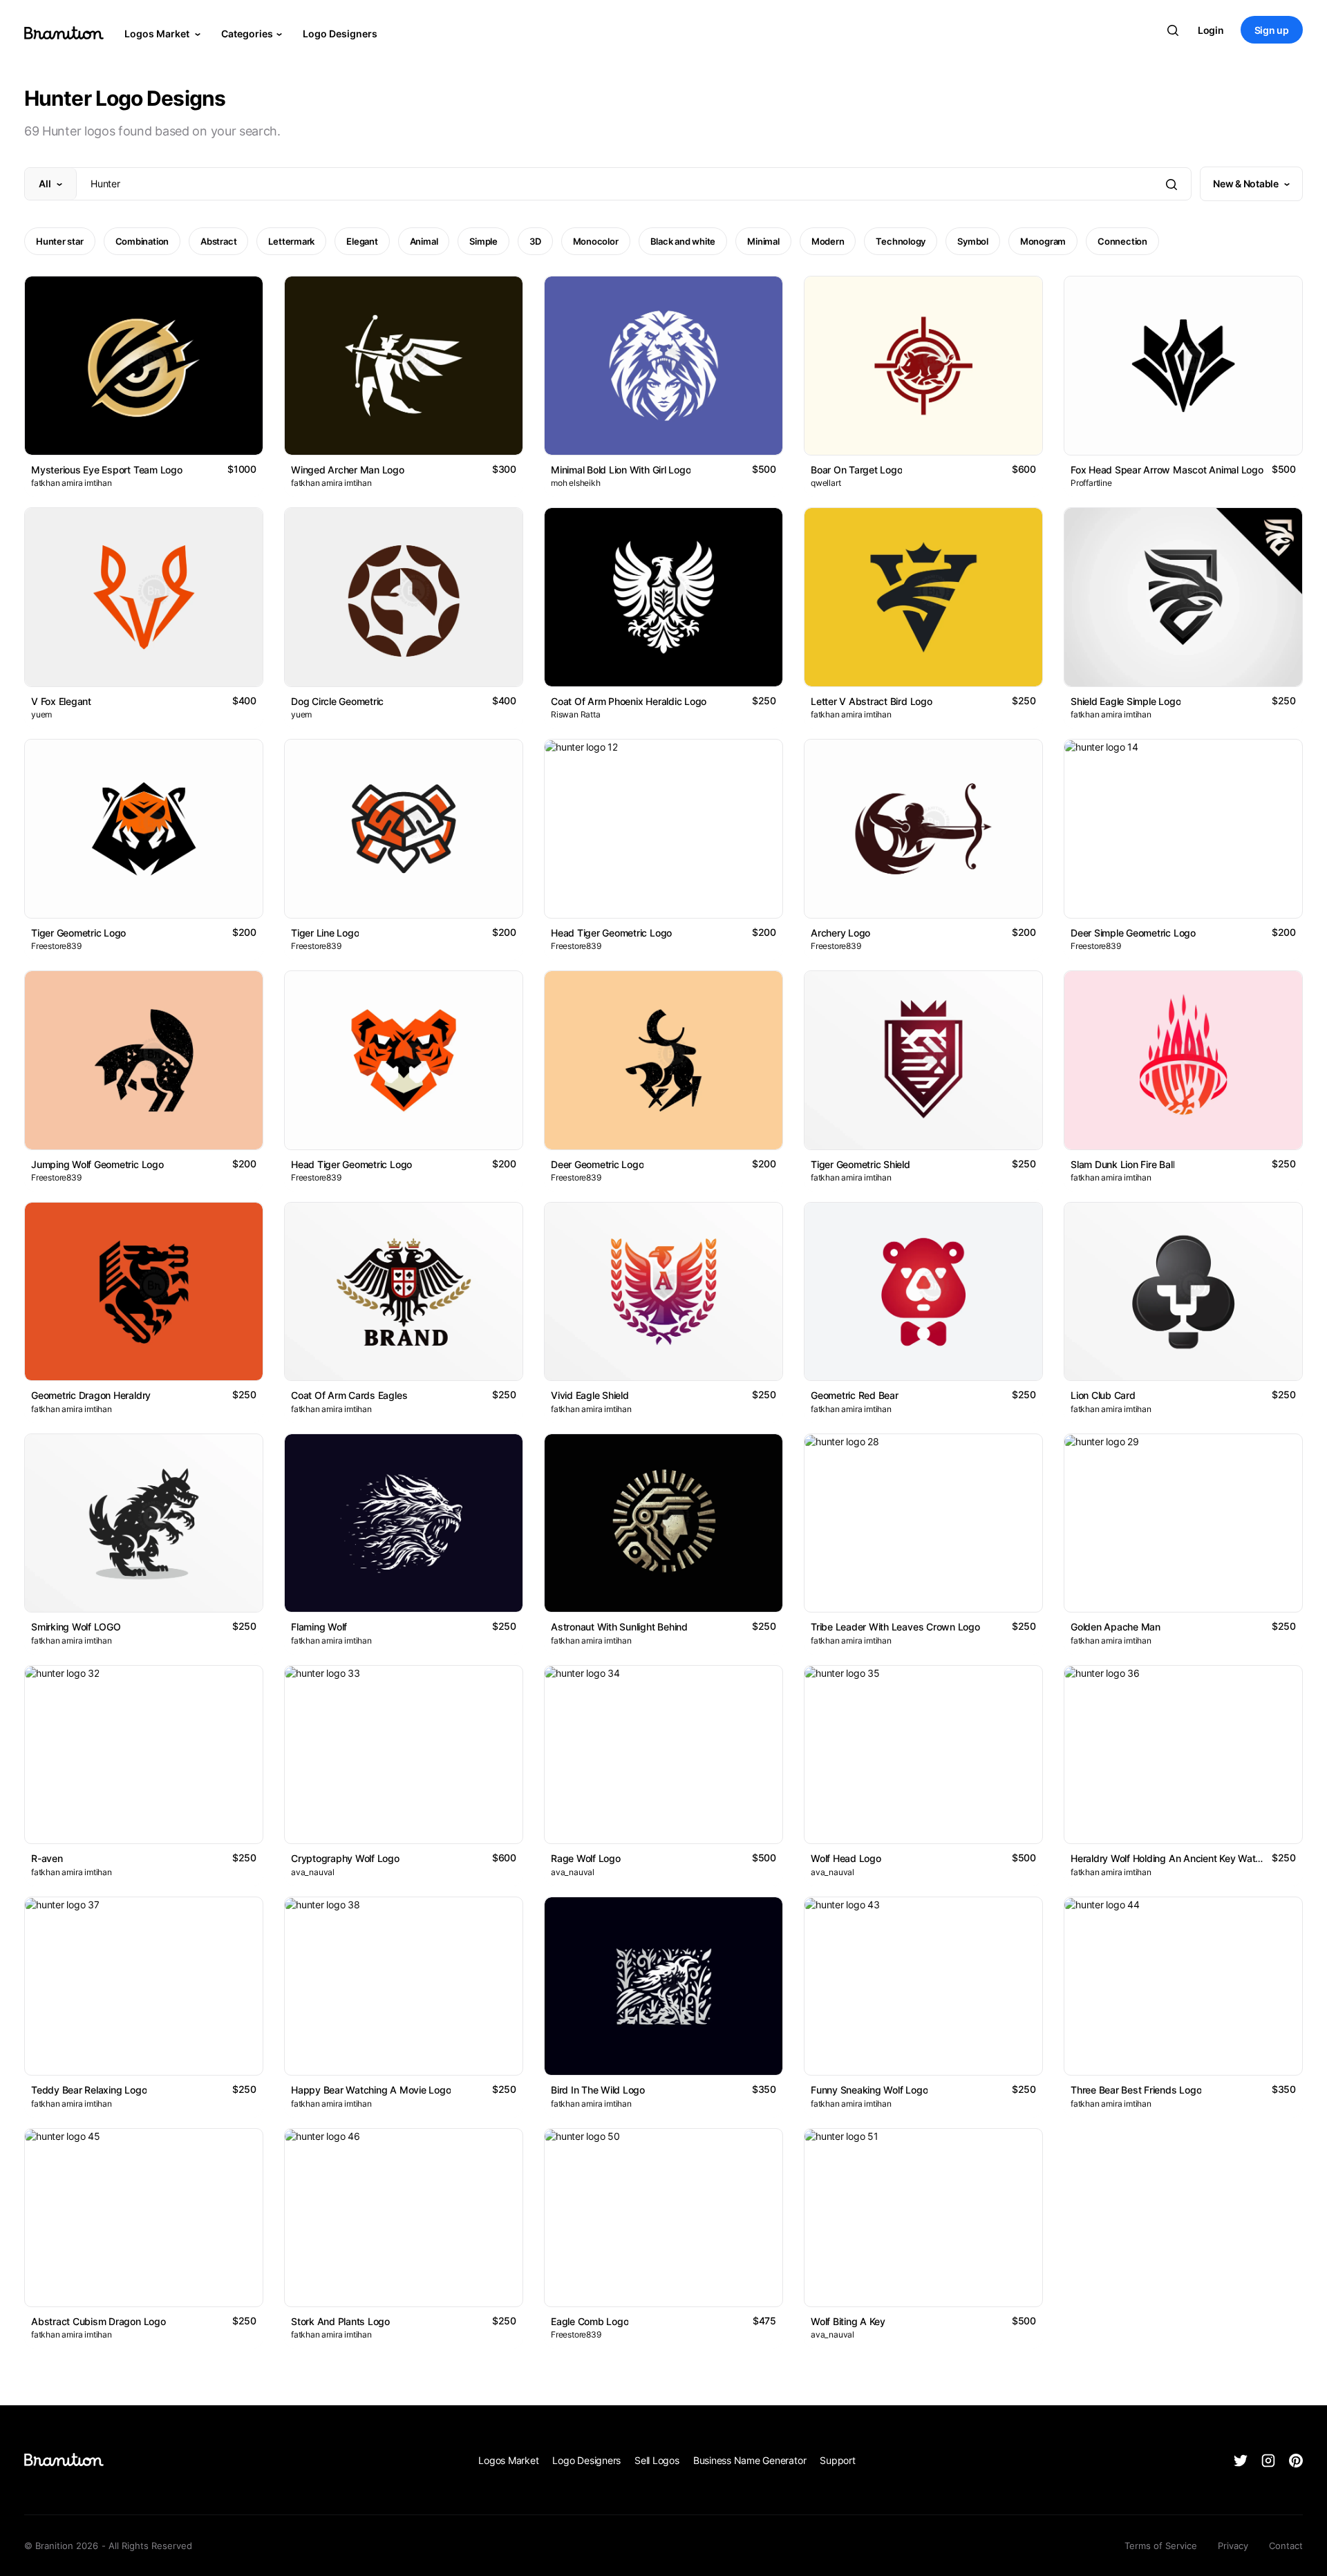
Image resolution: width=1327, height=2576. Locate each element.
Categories (247, 34)
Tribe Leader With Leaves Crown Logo (895, 1627)
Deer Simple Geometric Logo (1133, 933)
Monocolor (596, 241)
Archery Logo (840, 933)
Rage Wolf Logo (586, 1858)
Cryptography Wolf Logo (345, 1858)
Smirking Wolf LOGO (76, 1627)
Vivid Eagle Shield (590, 1395)
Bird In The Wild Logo (598, 2090)
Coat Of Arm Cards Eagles (349, 1395)
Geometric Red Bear (855, 1395)
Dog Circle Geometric (337, 701)
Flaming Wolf (319, 1627)
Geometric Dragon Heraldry (91, 1395)
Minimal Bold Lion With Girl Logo (621, 470)
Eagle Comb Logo (590, 2321)
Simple (483, 241)
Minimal (763, 241)
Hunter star (60, 241)
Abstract (218, 241)
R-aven (47, 1858)
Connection (1122, 241)
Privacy (1233, 2546)
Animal (424, 241)
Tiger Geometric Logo (78, 933)
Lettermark (291, 241)
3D (535, 241)
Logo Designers (340, 34)
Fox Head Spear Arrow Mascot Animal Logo (1167, 470)
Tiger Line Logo (325, 933)
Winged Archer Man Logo (348, 470)
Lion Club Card (1103, 1395)
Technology (901, 241)
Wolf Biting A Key (848, 2321)
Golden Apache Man (1116, 1627)
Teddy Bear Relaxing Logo (89, 2090)
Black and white (683, 241)
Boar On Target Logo (856, 470)
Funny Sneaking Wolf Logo (869, 2090)
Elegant (362, 241)
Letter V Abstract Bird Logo (872, 701)
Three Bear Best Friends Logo (1136, 2090)
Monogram (1043, 241)
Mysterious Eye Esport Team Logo (107, 470)
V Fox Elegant (61, 701)
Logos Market (158, 34)
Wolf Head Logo (846, 1858)
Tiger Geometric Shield (860, 1164)
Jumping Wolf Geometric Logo (97, 1164)
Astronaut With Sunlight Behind (619, 1627)
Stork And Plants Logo (340, 2321)
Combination (142, 241)
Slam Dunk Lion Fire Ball (1122, 1164)
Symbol (973, 241)
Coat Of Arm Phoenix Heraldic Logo (629, 701)
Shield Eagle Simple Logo (1126, 701)
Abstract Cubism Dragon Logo (98, 2321)
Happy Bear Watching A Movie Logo (371, 2090)
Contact (1286, 2546)
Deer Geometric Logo (597, 1164)
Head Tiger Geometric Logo (611, 933)
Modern (828, 241)
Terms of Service (1161, 2546)
